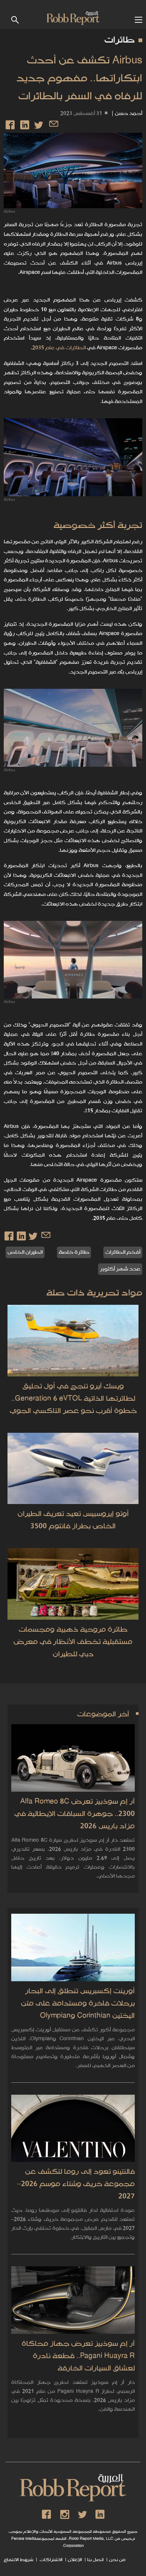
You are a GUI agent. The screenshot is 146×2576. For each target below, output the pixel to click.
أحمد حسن (129, 114)
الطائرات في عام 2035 (59, 348)
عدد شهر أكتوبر (120, 1269)
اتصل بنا (95, 2560)
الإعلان (75, 2560)
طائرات (120, 40)
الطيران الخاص (25, 1252)
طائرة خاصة (74, 1252)
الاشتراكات (51, 2560)
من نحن (117, 2560)
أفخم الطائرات (123, 1252)
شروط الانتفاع (19, 2560)
